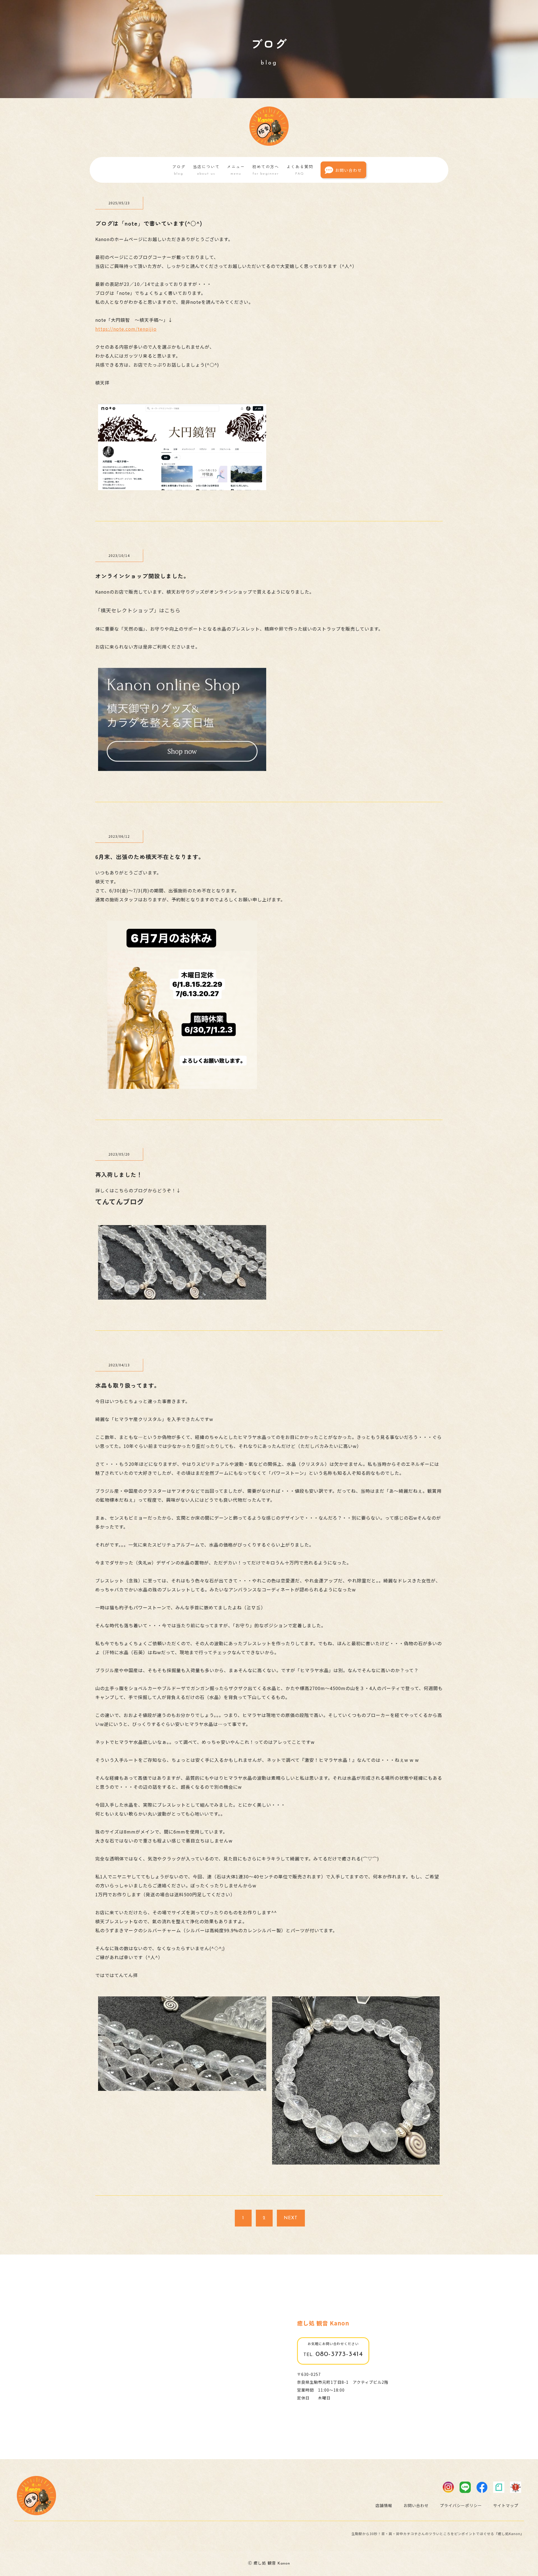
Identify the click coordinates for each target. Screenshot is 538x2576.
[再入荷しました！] (182, 1296)
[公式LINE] (465, 2487)
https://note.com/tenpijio (126, 329)
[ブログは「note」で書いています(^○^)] (182, 486)
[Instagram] (448, 2487)
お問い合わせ (349, 170)
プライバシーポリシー (461, 2505)
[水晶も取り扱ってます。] (182, 2087)
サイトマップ (506, 2505)
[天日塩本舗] (516, 2487)
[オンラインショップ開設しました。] (182, 767)
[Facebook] (482, 2487)
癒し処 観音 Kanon (323, 2323)
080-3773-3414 (333, 2354)
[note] (499, 2487)
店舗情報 (384, 2505)
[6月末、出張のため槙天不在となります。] (182, 1085)
